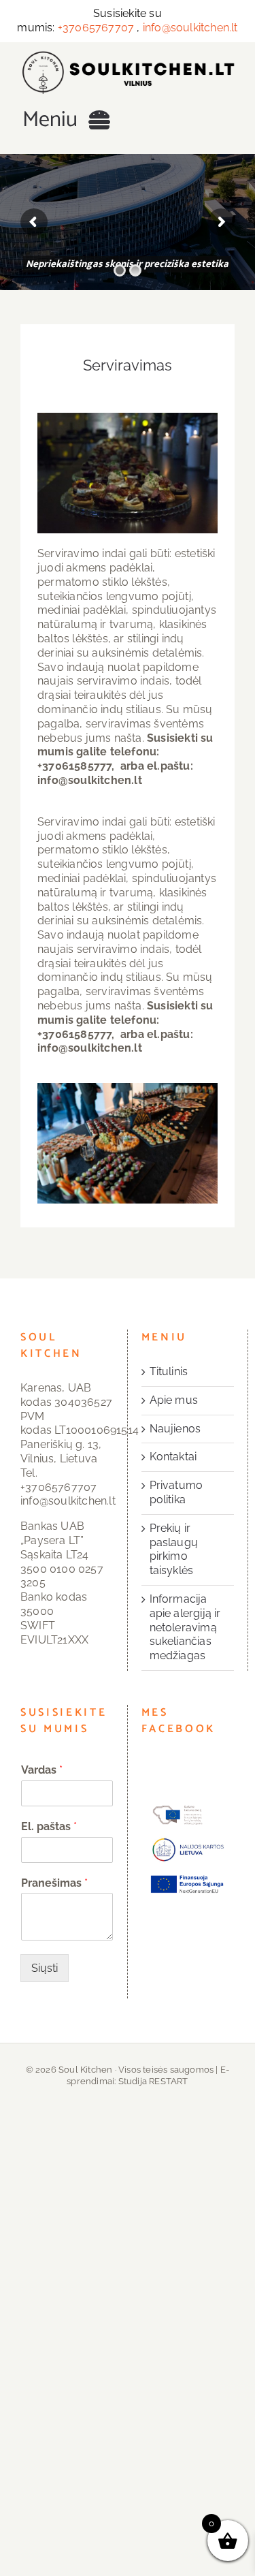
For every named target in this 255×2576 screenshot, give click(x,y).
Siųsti (45, 1968)
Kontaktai (173, 1457)
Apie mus (174, 1400)
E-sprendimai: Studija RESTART (148, 2075)
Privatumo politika (176, 1492)
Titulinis (169, 1371)
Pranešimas (54, 1883)
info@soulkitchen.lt (190, 28)
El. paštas (49, 1826)
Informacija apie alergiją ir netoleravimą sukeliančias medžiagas (185, 1627)
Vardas (42, 1770)
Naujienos (175, 1429)
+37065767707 (96, 28)
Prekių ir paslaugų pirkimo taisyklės (174, 1549)
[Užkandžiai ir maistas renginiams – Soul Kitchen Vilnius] (128, 56)
